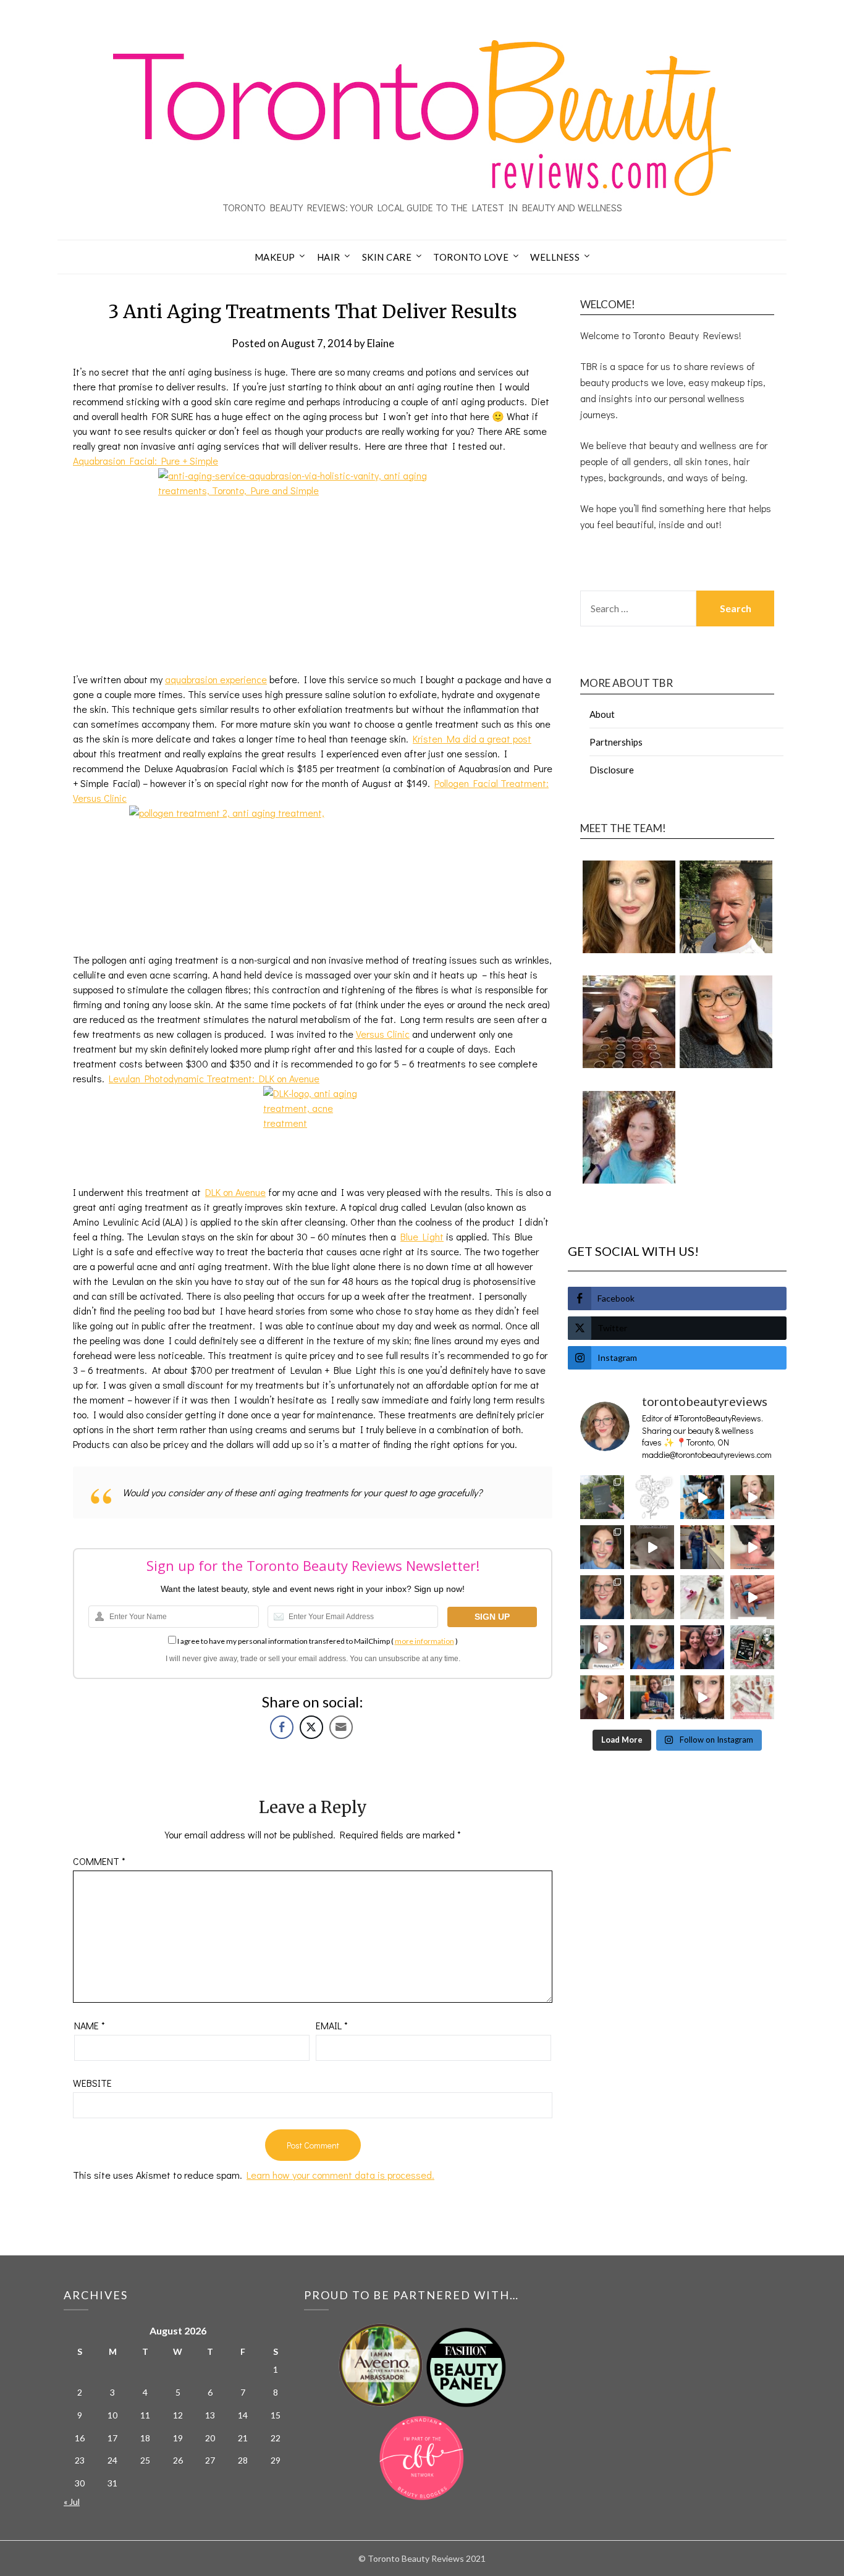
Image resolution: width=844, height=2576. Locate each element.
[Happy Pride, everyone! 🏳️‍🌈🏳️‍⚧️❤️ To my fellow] (602, 1547)
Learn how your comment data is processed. (340, 2175)
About (602, 714)
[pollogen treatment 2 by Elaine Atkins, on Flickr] (313, 879)
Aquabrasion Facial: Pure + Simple (146, 461)
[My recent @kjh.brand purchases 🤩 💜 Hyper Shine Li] (702, 1597)
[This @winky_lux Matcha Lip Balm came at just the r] (602, 1647)
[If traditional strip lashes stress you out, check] (752, 1497)
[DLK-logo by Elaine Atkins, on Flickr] (313, 1135)
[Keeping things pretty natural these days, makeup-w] (602, 1597)
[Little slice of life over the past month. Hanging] (652, 1697)
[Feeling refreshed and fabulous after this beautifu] (752, 1597)
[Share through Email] (341, 1727)
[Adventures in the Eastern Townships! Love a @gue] (602, 1497)
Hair (329, 257)
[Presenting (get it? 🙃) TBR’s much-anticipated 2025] (752, 1647)
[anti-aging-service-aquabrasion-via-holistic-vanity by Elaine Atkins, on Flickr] (313, 570)
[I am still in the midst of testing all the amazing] (752, 1697)
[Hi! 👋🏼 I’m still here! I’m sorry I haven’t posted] (652, 1647)
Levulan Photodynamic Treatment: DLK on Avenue (214, 1078)
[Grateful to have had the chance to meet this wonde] (702, 1547)
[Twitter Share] (311, 1727)
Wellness (555, 257)
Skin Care (387, 257)
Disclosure (612, 770)
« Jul (72, 2502)
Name (90, 2025)
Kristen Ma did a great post (472, 739)
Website (92, 2083)
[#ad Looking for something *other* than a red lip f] (602, 1697)
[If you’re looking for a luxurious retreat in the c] (652, 1547)
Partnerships (616, 742)
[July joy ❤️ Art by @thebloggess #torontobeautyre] (652, 1497)
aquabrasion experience (216, 679)
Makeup (275, 257)
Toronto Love (471, 257)
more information (424, 1641)
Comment (99, 1861)
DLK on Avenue (235, 1192)
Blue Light (422, 1236)
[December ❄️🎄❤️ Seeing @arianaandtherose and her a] (702, 1647)
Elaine (381, 343)
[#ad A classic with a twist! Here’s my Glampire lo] (702, 1697)
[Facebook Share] (282, 1727)
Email (332, 2025)
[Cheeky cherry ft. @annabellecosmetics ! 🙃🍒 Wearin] (652, 1597)
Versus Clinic (383, 1034)
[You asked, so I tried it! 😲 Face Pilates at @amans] (752, 1547)
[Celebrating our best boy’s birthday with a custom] (702, 1497)
